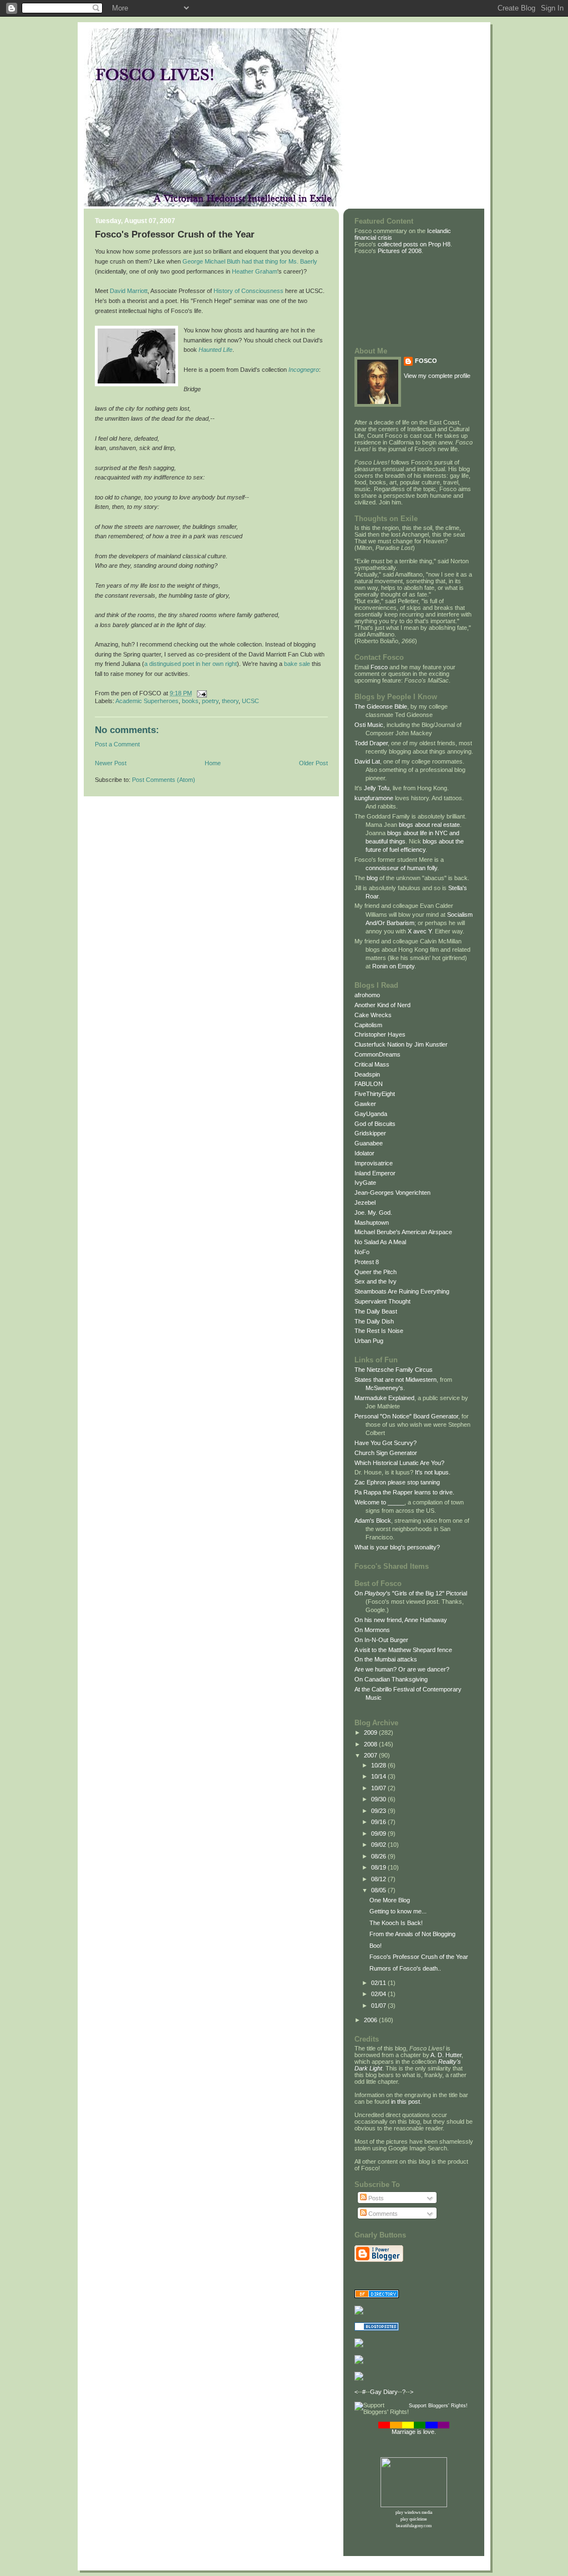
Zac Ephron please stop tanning (397, 1482)
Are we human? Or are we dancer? (402, 1669)
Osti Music (369, 725)
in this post (405, 2102)
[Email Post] (200, 693)
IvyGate (365, 1183)
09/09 (379, 1833)
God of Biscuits (375, 1124)
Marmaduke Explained (384, 1398)
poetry (210, 701)
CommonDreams (377, 1054)
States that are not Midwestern (395, 1380)
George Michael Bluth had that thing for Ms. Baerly (250, 261)
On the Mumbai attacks (386, 1659)
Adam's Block (373, 1521)
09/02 (379, 1845)
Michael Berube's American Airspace (403, 1232)
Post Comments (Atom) (164, 780)
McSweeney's (384, 1388)
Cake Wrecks (373, 1015)
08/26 (379, 1856)
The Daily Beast (376, 1311)
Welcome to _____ (379, 1502)
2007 (371, 1755)
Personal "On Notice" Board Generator (406, 1416)
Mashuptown (372, 1223)
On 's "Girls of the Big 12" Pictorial (411, 1593)
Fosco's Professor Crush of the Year (175, 234)
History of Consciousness (248, 291)
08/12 (379, 1879)
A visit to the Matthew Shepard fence (403, 1650)
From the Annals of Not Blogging (412, 1934)
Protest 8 (367, 1262)
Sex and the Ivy (376, 1281)
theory (230, 701)
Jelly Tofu (377, 788)
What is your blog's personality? (397, 1547)
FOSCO (426, 361)
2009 (371, 1733)
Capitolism (368, 1025)
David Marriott (129, 291)
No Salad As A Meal (380, 1242)
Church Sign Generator (386, 1453)
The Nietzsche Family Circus (394, 1370)
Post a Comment (117, 744)
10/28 (379, 1765)
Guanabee (369, 1143)
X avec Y (420, 931)
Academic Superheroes (147, 701)
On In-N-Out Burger (381, 1640)
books (190, 701)
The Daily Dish (374, 1321)
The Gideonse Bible (381, 706)
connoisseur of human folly (401, 868)
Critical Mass (372, 1064)
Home (213, 763)
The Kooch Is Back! (396, 1923)
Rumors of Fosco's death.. (405, 1968)
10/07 (379, 1788)
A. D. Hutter (446, 2055)
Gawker (365, 1104)
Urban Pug (369, 1341)
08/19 (379, 1867)
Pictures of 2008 (400, 251)
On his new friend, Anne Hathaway (401, 1620)
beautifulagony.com (414, 2526)
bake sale (297, 664)
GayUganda (371, 1114)
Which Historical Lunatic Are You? (399, 1463)
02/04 (379, 1994)
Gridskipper (370, 1133)
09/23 (379, 1811)
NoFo (362, 1252)
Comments (382, 2214)
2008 (371, 1744)
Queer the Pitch (376, 1272)
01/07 (379, 2006)
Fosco (379, 667)
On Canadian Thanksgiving (391, 1679)
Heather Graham (255, 271)
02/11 (379, 1983)
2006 (371, 2020)
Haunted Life (215, 350)
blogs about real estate (429, 825)
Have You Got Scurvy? (386, 1443)
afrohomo (367, 995)
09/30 (379, 1799)
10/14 (379, 1776)
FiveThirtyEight (375, 1094)
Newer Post (111, 763)
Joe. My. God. (373, 1213)
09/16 (379, 1822)
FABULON (369, 1084)
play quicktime (414, 2519)
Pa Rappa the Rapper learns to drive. (404, 1492)
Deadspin (367, 1074)
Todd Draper (371, 743)
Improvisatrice (374, 1163)
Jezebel (365, 1203)
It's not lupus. (433, 1472)
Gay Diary (384, 2392)
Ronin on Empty (393, 966)
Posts (375, 2198)
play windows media (414, 2512)
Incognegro (304, 370)
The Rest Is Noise (379, 1331)
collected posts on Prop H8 (413, 244)
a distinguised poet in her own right (191, 664)
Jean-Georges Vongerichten (392, 1193)
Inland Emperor (375, 1173)
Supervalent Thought (382, 1301)
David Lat (367, 761)
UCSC (250, 701)
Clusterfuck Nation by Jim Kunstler (401, 1044)
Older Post (313, 763)
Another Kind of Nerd (382, 1005)
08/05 (379, 1890)
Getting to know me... (398, 1911)
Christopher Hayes (380, 1034)
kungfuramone (374, 798)
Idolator (364, 1153)
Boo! (376, 1946)
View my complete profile (437, 376)
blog (372, 878)
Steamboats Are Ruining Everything (402, 1291)
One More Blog (390, 1900)
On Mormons (372, 1630)
